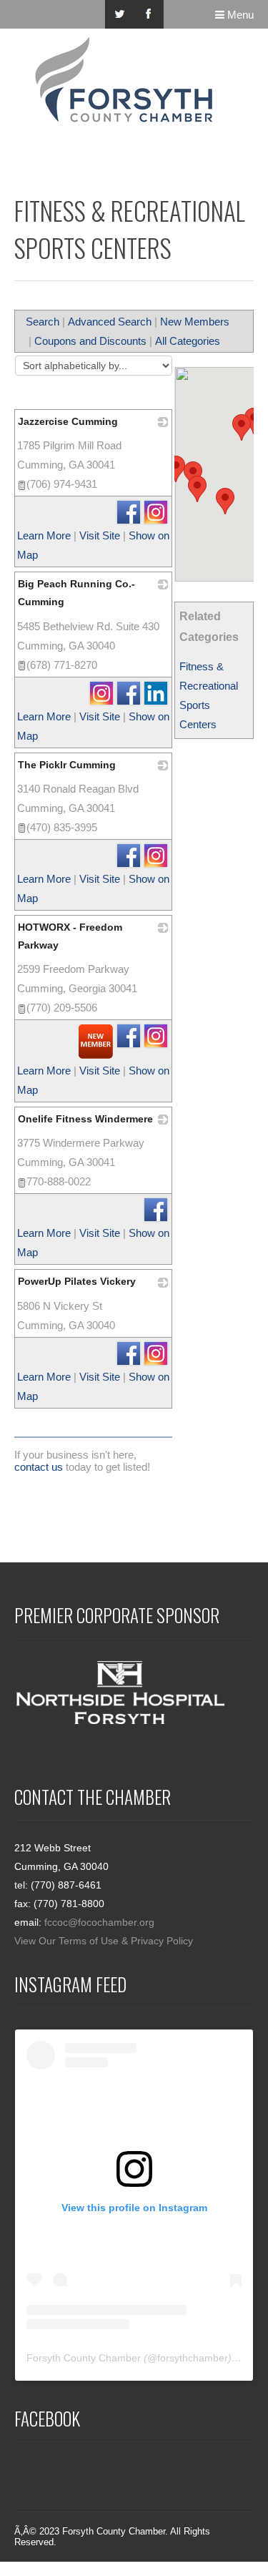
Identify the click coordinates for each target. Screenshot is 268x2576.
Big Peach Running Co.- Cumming (76, 593)
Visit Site (100, 535)
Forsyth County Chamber (84, 2358)
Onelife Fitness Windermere (85, 1119)
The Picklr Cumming (67, 765)
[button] (197, 489)
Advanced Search (110, 322)
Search (43, 322)
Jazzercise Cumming (68, 421)
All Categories (188, 341)
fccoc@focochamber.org (99, 1922)
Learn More (44, 535)
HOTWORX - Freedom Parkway (70, 936)
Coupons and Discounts (90, 341)
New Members (195, 322)
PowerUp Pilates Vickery (77, 1281)
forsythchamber (193, 2358)
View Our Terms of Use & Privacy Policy (104, 1941)
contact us (39, 1467)
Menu (239, 15)
